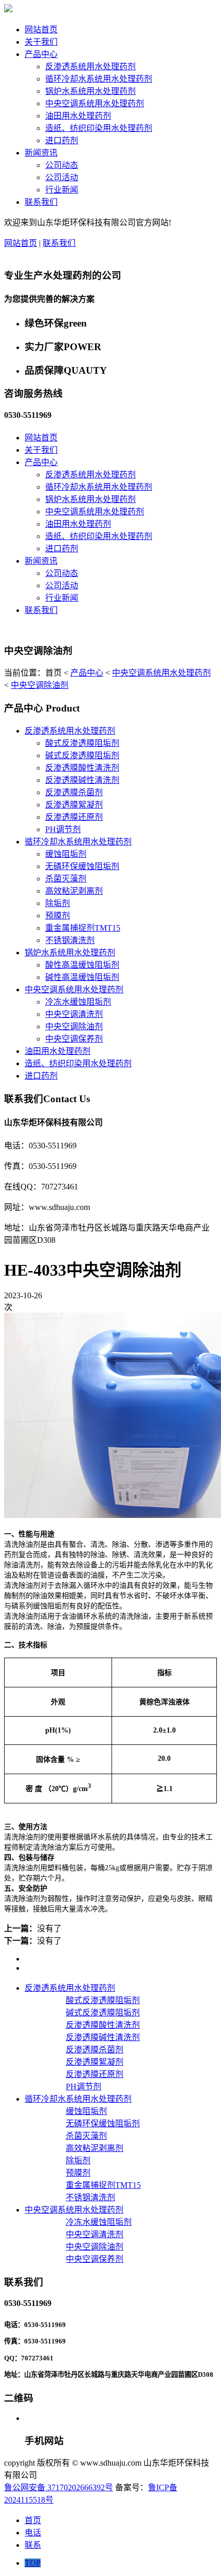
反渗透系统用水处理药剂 (90, 66)
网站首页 (41, 30)
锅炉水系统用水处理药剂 (90, 91)
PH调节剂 (63, 829)
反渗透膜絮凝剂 (74, 805)
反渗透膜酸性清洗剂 (82, 768)
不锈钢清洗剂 (70, 940)
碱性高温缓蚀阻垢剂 (82, 977)
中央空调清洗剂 (74, 1014)
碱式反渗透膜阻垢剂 (82, 755)
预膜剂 (58, 916)
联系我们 (41, 202)
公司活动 (62, 177)
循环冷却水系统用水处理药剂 (99, 79)
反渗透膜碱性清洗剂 (82, 780)
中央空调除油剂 (40, 685)
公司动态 (62, 165)
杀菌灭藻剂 (66, 879)
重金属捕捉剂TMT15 (83, 928)
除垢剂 (58, 903)
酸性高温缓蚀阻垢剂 (82, 965)
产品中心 (41, 54)
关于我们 (41, 42)
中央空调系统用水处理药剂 (95, 103)
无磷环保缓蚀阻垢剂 (82, 866)
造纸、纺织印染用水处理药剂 (99, 128)
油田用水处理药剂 (78, 116)
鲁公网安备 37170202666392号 (59, 2487)
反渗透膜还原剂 (74, 817)
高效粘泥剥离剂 (74, 891)
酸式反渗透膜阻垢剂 (82, 743)
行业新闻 (62, 190)
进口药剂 (62, 140)
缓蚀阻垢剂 (66, 854)
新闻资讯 (41, 153)
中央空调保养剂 (74, 1039)
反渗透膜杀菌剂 (74, 792)
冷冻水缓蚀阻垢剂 (78, 1002)
